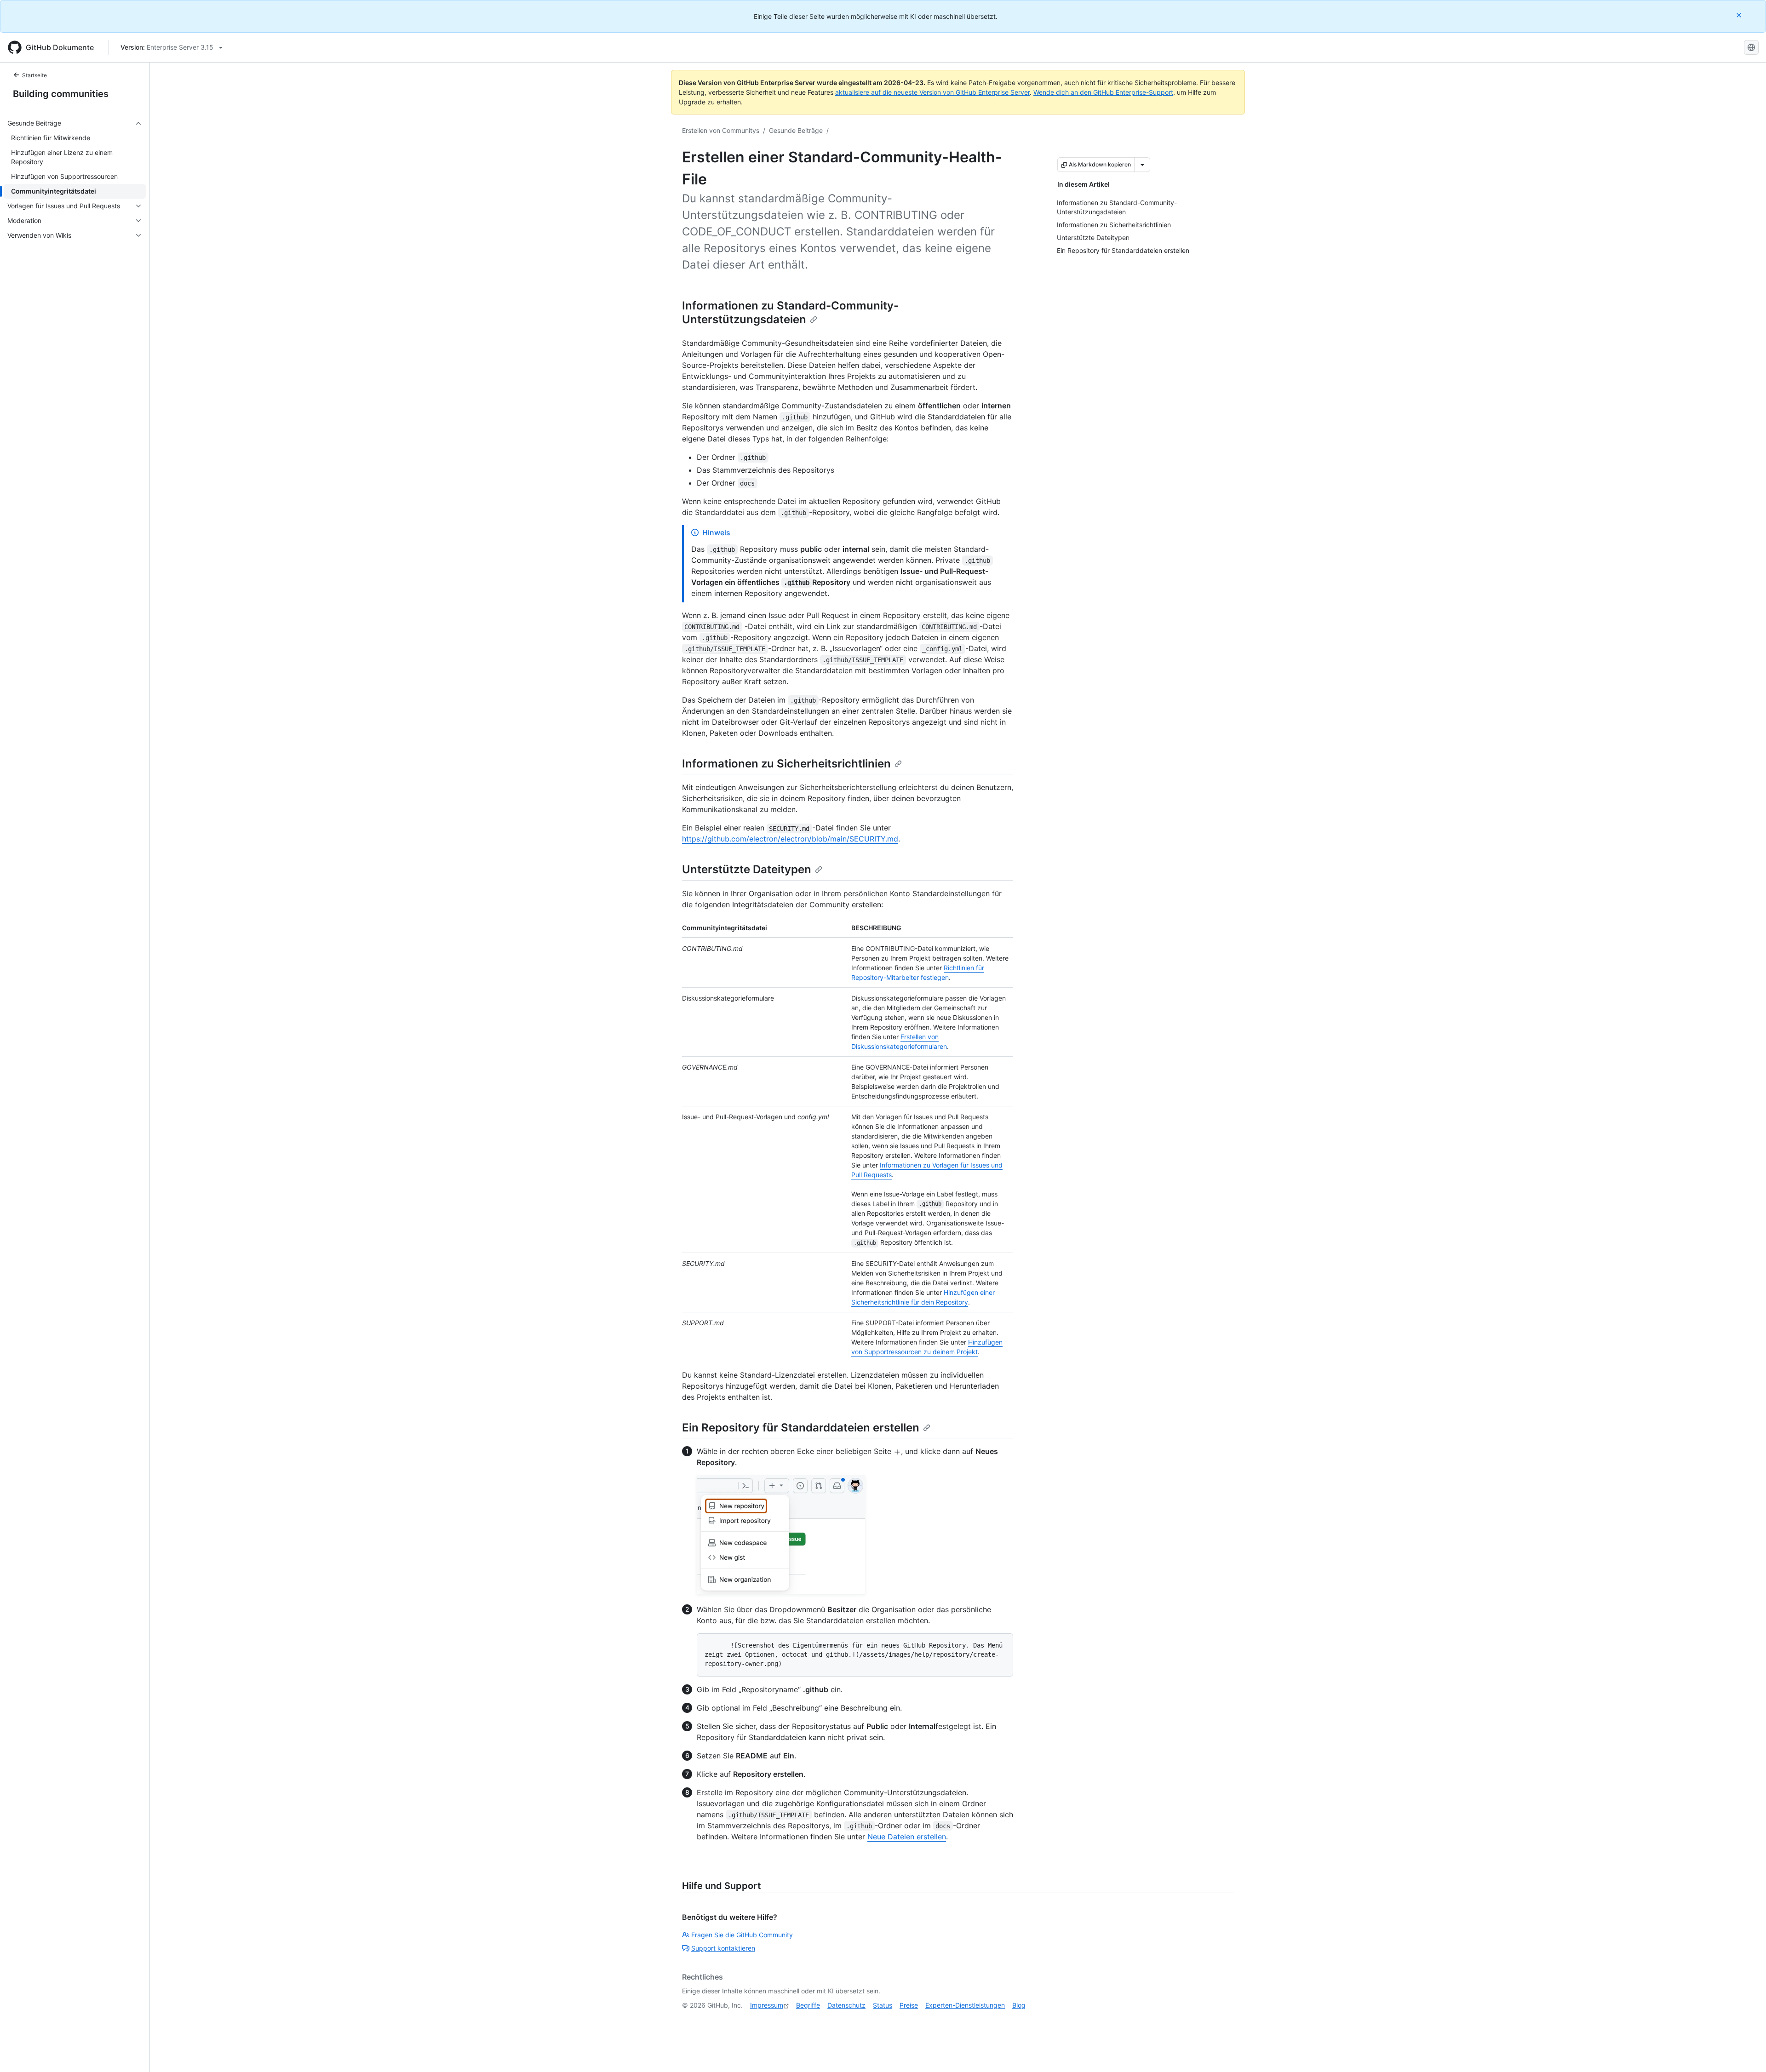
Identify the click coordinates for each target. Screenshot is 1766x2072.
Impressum (767, 2005)
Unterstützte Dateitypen (747, 869)
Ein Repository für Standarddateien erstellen (801, 1428)
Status (883, 2005)
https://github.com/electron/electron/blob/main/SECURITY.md (790, 839)
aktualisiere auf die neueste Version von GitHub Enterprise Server (932, 92)
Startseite (34, 75)
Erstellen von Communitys (721, 130)
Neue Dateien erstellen (907, 1837)
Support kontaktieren (723, 1948)
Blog (1019, 2005)
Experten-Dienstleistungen (965, 2005)
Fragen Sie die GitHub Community (742, 1935)
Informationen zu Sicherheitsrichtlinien (786, 764)
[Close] (1740, 15)
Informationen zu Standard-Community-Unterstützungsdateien (790, 312)
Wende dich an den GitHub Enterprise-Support (1103, 92)
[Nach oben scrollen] (1746, 2052)
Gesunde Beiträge (796, 130)
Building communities (61, 94)
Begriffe (808, 2005)
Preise (909, 2005)
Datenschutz (846, 2005)
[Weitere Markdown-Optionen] (1142, 165)
